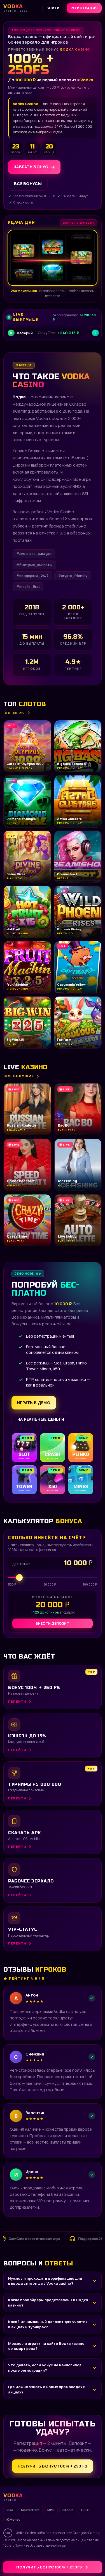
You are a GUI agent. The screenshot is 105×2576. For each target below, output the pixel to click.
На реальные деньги (41, 1419)
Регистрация (84, 8)
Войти (53, 8)
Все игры (14, 713)
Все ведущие (19, 1076)
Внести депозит (52, 1623)
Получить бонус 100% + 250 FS (53, 2466)
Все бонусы (28, 184)
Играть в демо (34, 1403)
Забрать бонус (31, 167)
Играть (88, 2558)
